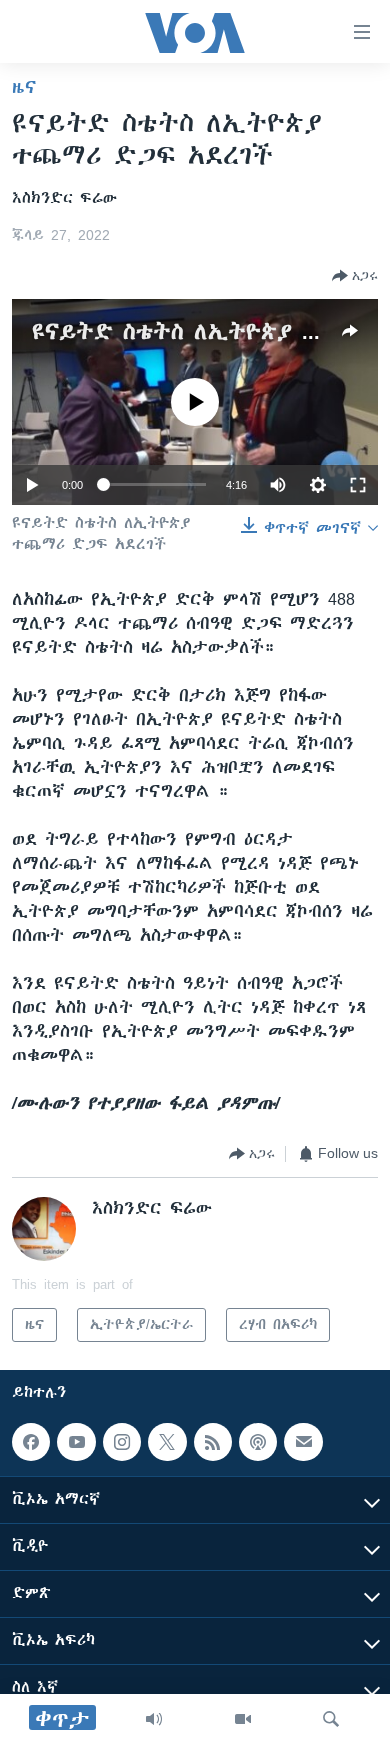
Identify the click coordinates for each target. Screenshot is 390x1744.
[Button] (355, 276)
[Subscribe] (303, 1442)
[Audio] (154, 1719)
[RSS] (213, 1442)
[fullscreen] (358, 485)
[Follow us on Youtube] (76, 1442)
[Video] (243, 1719)
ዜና (24, 87)
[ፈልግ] (331, 1719)
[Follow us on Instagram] (122, 1442)
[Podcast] (258, 1442)
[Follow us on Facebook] (31, 1442)
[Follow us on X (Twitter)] (167, 1442)
